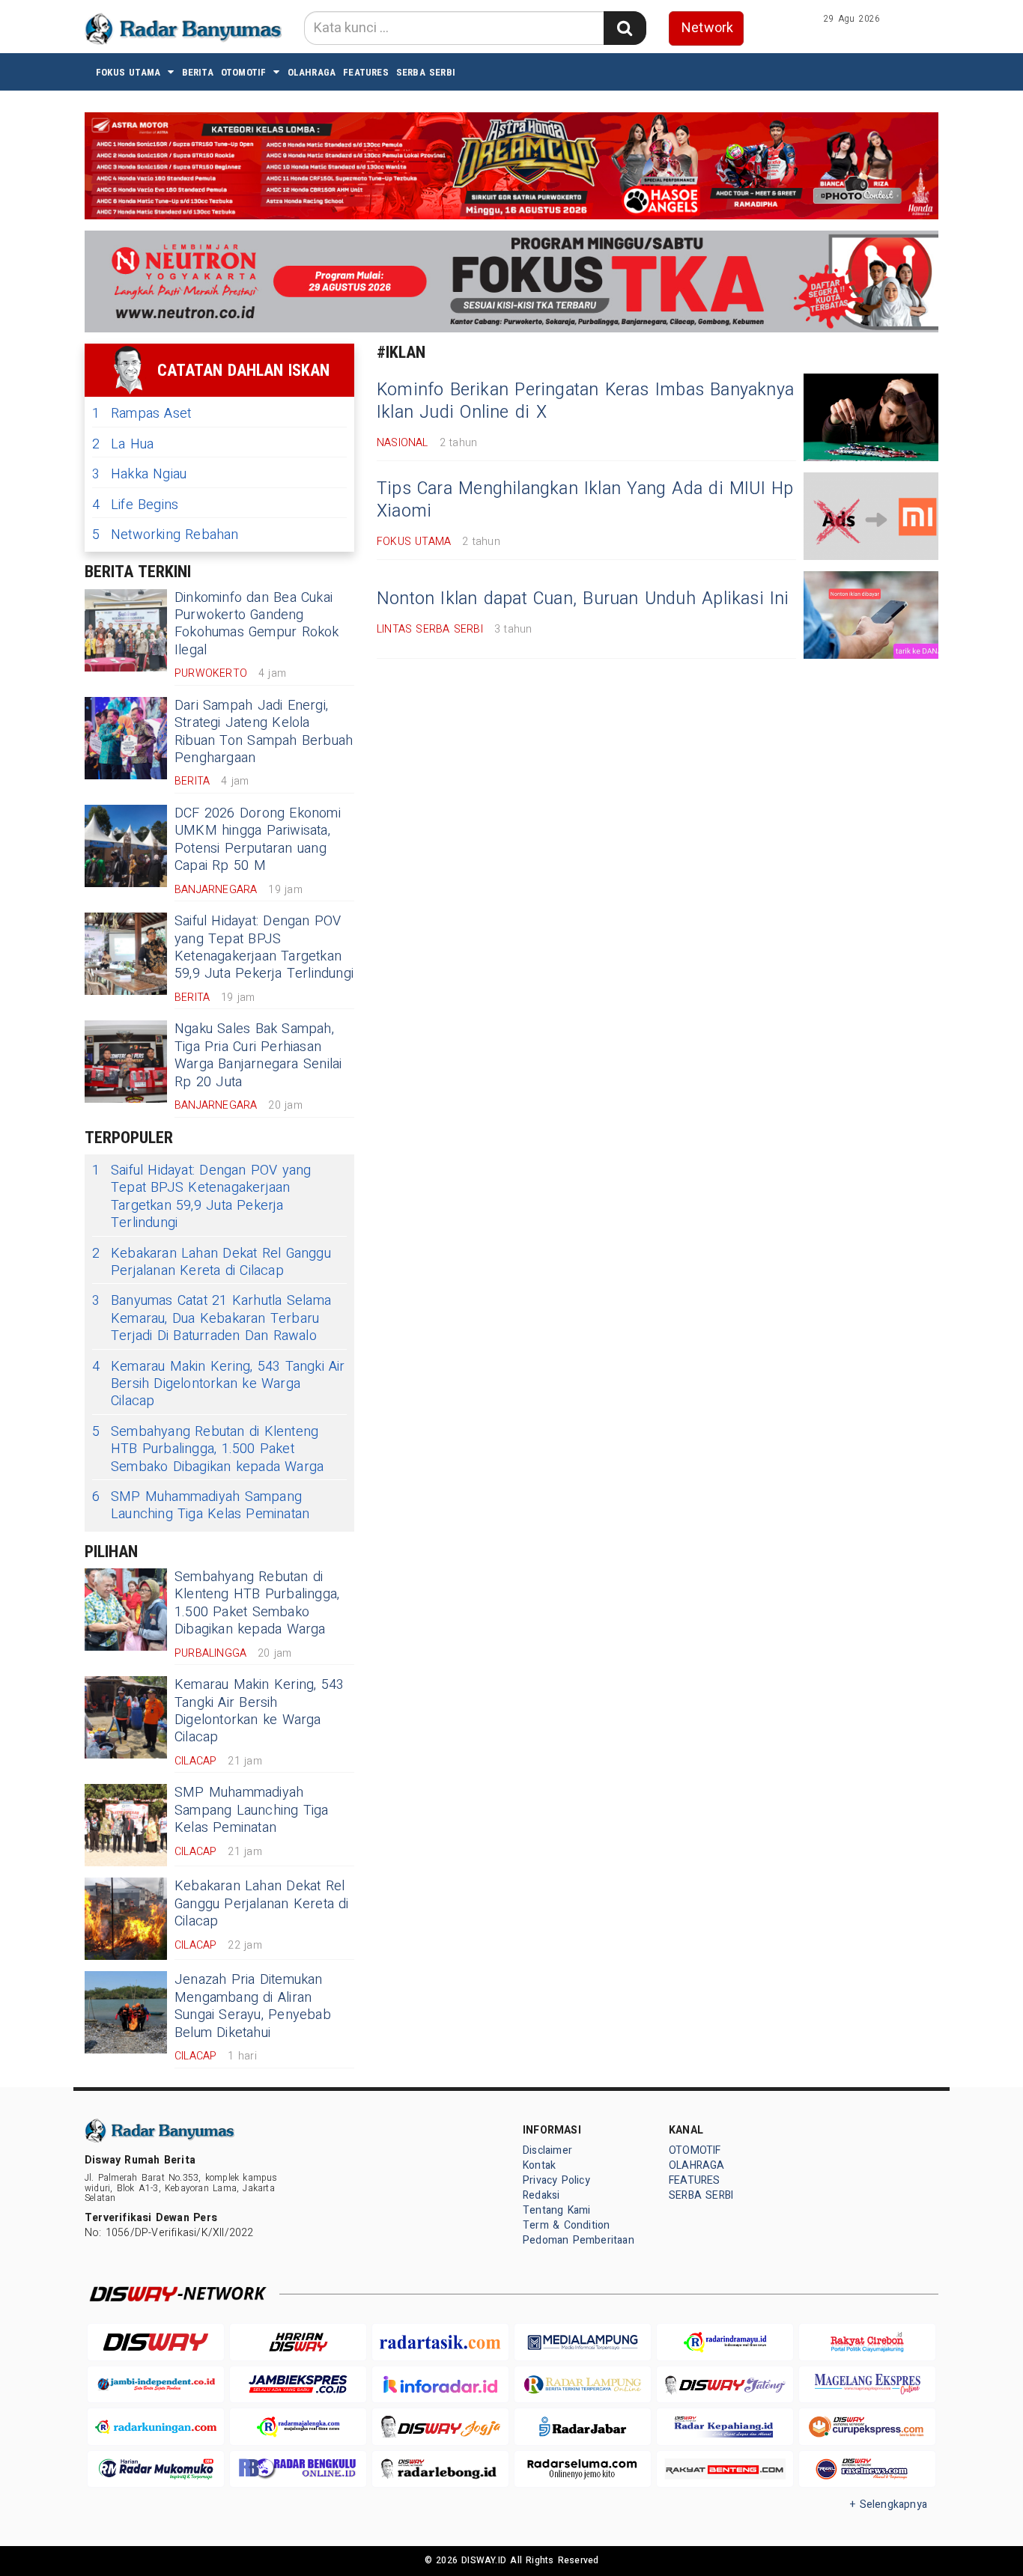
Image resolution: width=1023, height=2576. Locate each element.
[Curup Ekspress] (867, 2427)
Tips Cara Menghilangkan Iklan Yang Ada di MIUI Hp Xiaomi (585, 500)
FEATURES (366, 72)
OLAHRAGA (312, 72)
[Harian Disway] (298, 2342)
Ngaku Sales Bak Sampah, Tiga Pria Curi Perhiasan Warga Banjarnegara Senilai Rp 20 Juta (258, 1055)
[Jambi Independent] (156, 2385)
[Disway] (156, 2342)
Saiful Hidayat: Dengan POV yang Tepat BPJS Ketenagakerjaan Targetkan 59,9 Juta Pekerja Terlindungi (264, 947)
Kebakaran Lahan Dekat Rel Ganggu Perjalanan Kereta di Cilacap (212, 1263)
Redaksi (541, 2195)
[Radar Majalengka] (298, 2427)
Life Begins (135, 505)
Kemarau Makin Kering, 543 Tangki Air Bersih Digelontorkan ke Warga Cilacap (219, 1384)
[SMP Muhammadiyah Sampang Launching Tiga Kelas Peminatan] (126, 1825)
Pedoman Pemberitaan (579, 2240)
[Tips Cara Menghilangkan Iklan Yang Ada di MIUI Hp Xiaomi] (871, 516)
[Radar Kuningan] (156, 2427)
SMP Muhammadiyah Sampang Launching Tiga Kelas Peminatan (201, 1506)
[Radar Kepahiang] (725, 2427)
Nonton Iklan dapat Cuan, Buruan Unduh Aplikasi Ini (583, 599)
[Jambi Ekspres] (298, 2385)
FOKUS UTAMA (128, 72)
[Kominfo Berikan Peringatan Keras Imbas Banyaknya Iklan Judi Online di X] (871, 417)
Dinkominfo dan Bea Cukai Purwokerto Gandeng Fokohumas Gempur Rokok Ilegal (257, 624)
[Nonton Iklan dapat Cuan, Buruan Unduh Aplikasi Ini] (871, 615)
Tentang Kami (557, 2210)
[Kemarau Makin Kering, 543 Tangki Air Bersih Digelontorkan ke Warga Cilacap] (126, 1717)
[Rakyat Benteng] (725, 2469)
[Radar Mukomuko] (156, 2469)
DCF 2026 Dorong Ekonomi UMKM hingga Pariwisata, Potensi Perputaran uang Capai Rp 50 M (258, 840)
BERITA (198, 72)
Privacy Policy (556, 2180)
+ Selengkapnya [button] (889, 2505)
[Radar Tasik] (440, 2342)
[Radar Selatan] (867, 2469)
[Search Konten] (625, 28)
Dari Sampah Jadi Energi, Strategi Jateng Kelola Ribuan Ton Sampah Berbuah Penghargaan (264, 732)
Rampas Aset (142, 414)
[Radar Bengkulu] (298, 2469)
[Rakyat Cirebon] (867, 2342)
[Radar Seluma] (583, 2469)
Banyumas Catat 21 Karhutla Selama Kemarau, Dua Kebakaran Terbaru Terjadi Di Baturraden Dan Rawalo (212, 1318)
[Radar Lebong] (440, 2469)
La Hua (123, 444)
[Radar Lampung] (583, 2385)
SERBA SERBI (426, 72)
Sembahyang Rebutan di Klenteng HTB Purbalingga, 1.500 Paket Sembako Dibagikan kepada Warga (208, 1449)
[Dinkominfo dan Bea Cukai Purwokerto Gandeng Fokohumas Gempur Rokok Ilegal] (126, 630)
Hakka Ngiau (139, 474)
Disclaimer (547, 2150)
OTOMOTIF (244, 72)
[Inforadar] (440, 2385)
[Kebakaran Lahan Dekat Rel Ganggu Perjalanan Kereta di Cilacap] (126, 1919)
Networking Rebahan (166, 535)
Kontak (539, 2165)
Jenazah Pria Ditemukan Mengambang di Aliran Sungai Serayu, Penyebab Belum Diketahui (253, 2006)
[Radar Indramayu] (725, 2342)
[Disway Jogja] (440, 2427)
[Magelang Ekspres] (867, 2385)
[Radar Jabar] (583, 2427)
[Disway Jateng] (725, 2385)
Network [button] (707, 28)
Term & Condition (566, 2225)
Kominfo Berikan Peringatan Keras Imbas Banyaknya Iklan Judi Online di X (585, 401)
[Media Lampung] (583, 2342)
